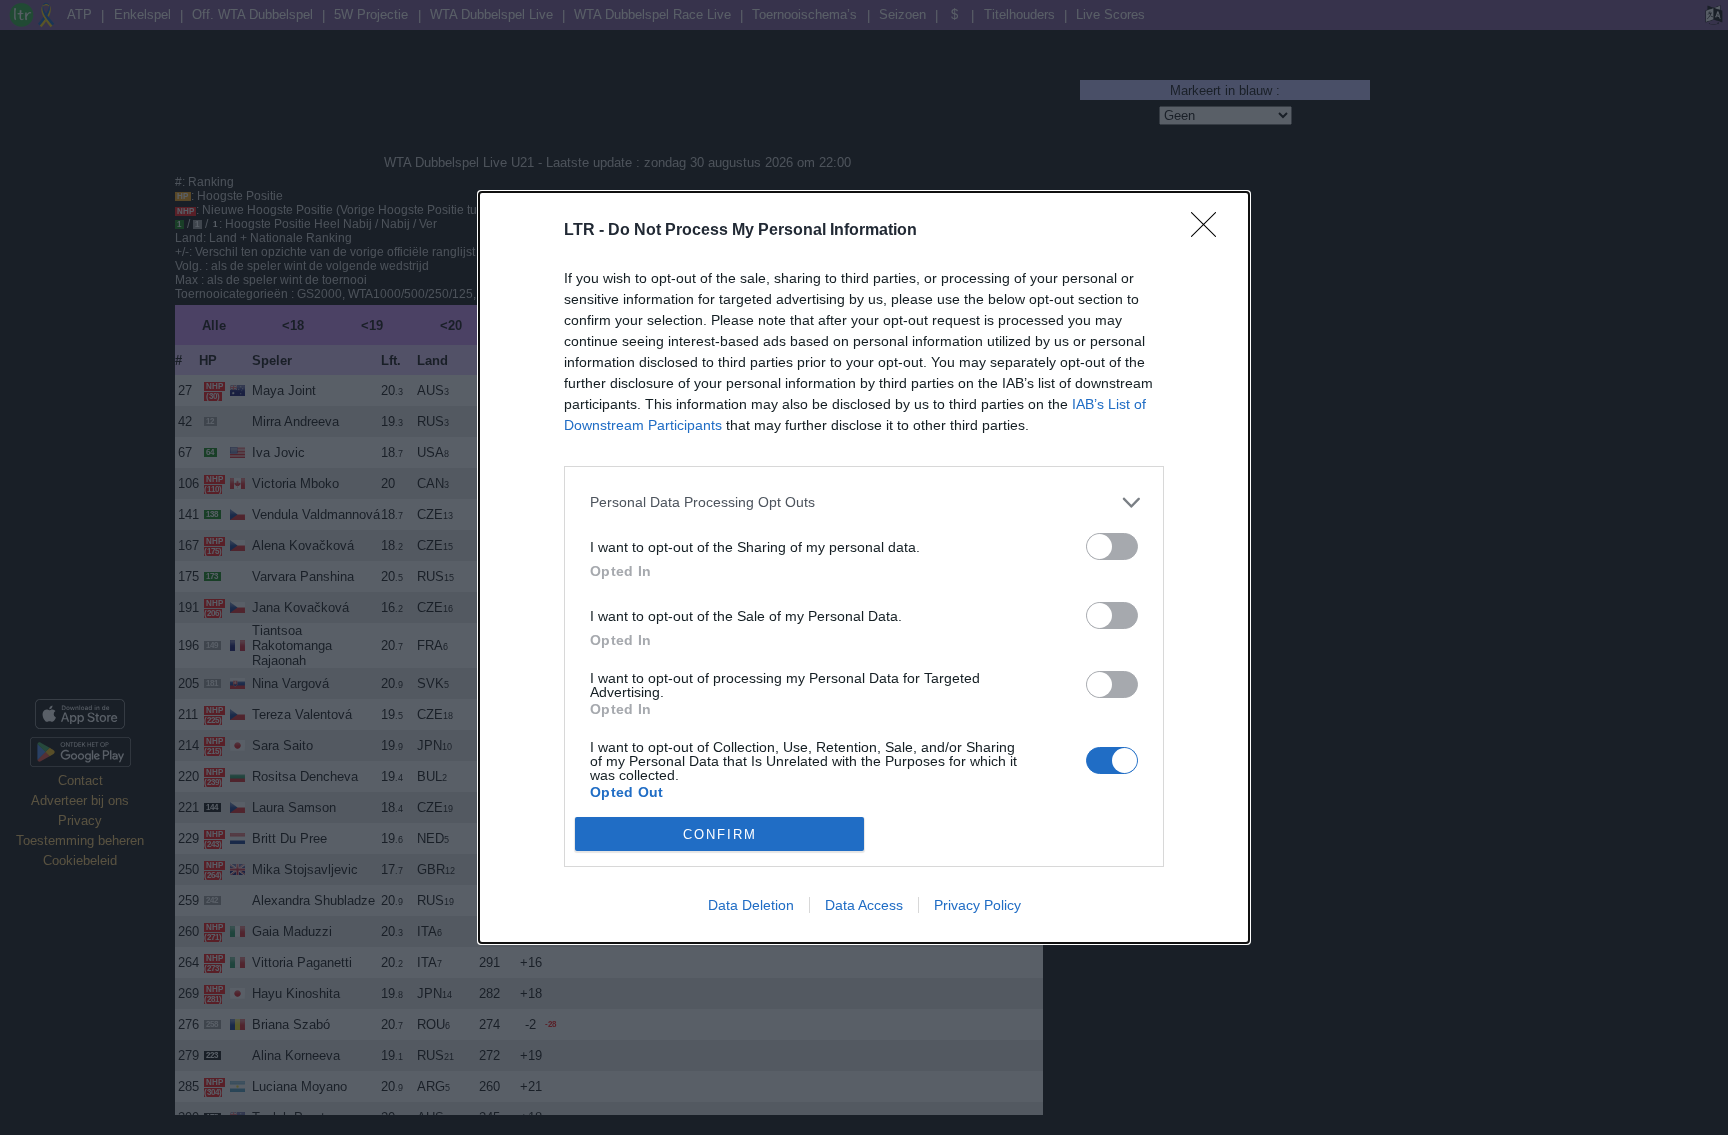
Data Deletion (751, 905)
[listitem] (864, 502)
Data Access (864, 905)
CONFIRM (720, 834)
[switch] (1112, 546)
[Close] (1210, 231)
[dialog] (864, 568)
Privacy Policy (977, 905)
